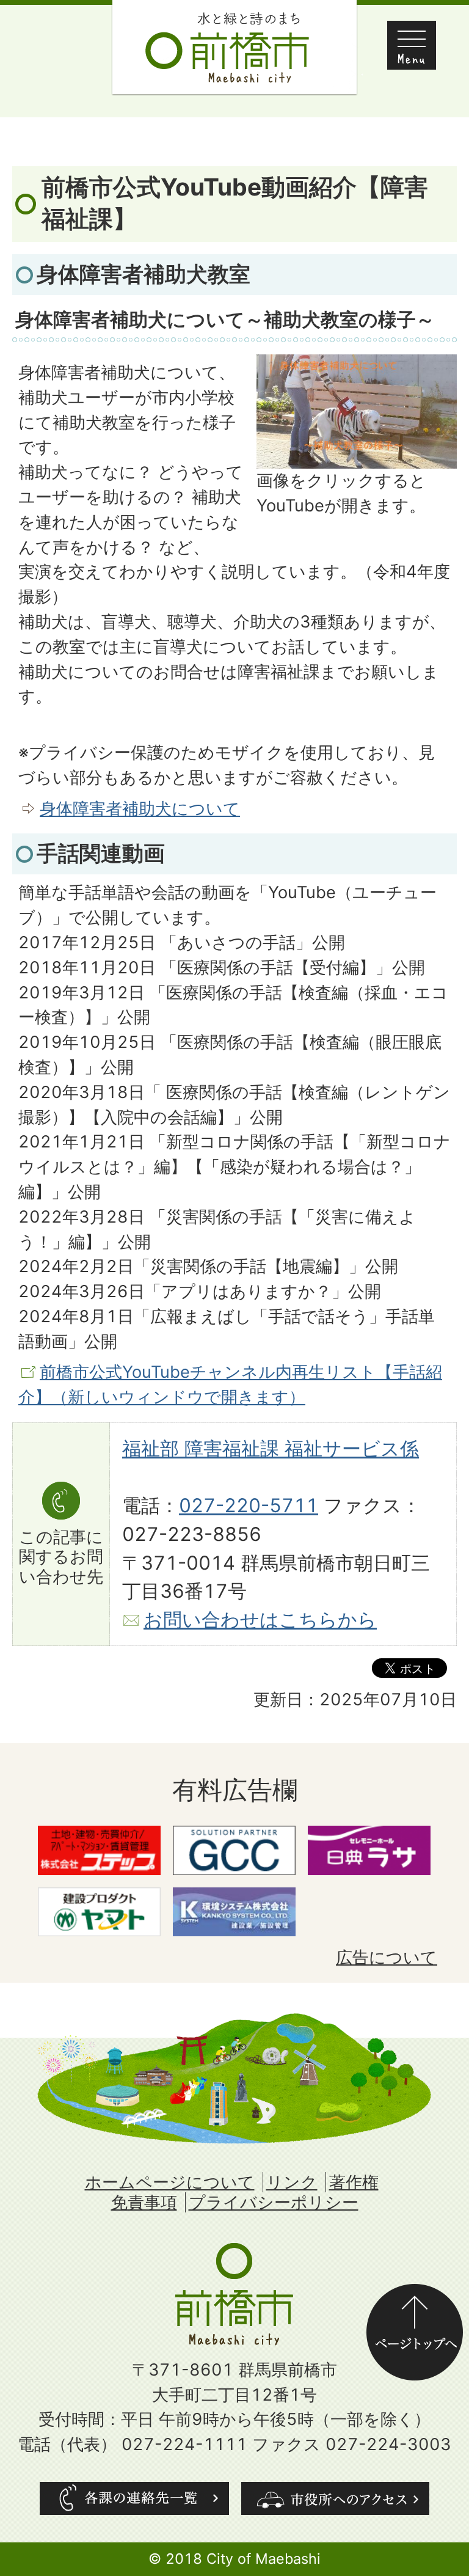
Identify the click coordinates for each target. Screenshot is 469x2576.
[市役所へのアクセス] (335, 2498)
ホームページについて (170, 2182)
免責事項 (144, 2202)
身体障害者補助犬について (140, 809)
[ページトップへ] (415, 2296)
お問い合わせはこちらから (260, 1620)
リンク (292, 2182)
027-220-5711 (249, 1506)
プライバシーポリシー (274, 2202)
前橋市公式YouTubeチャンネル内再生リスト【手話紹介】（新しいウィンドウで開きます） (230, 1385)
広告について (387, 1957)
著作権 (354, 2182)
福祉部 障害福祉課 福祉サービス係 (271, 1449)
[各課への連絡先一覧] (134, 2498)
